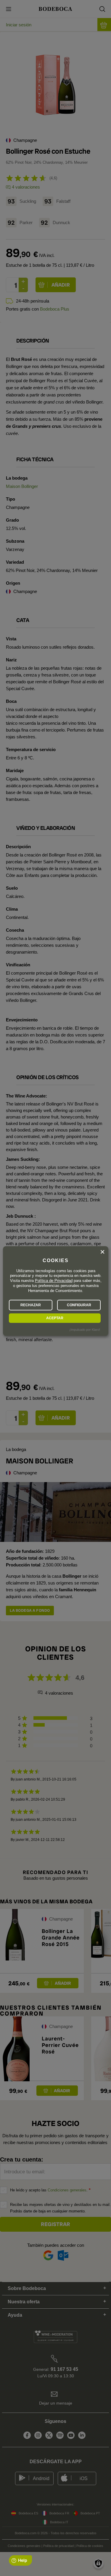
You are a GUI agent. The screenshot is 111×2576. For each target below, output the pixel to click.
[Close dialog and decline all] (102, 1252)
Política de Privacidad (54, 1281)
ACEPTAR (55, 1318)
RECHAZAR (31, 1305)
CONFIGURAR (79, 1305)
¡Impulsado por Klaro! (85, 1330)
